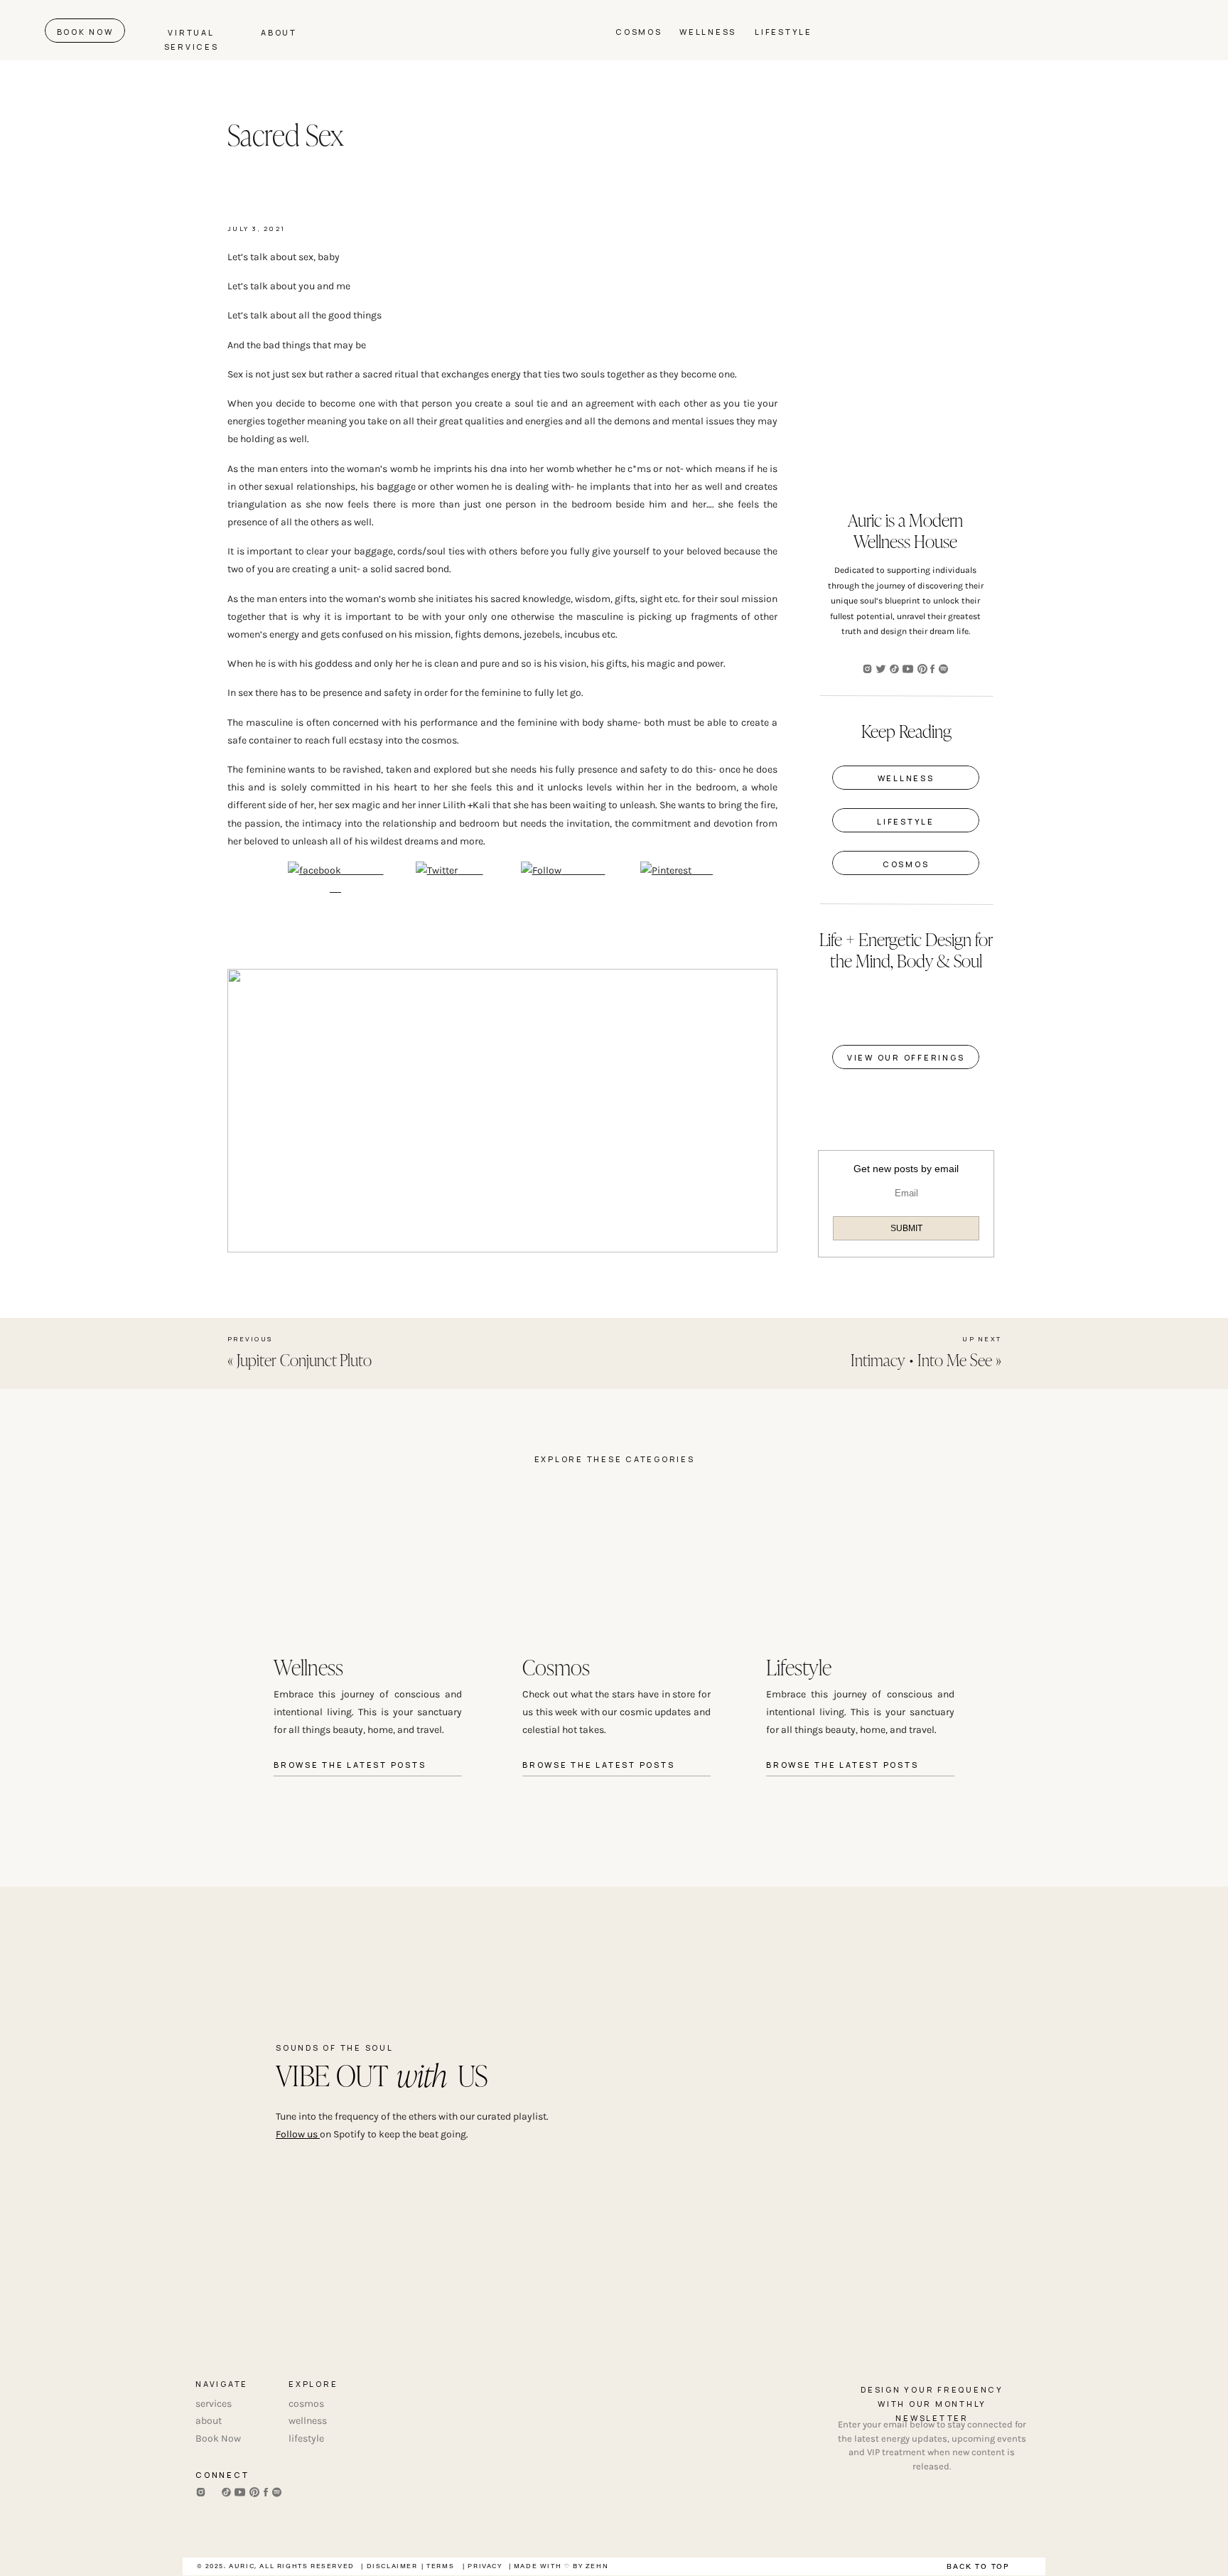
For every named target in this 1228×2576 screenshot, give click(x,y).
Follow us (298, 2134)
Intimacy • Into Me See (921, 1359)
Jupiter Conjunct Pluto (304, 1359)
